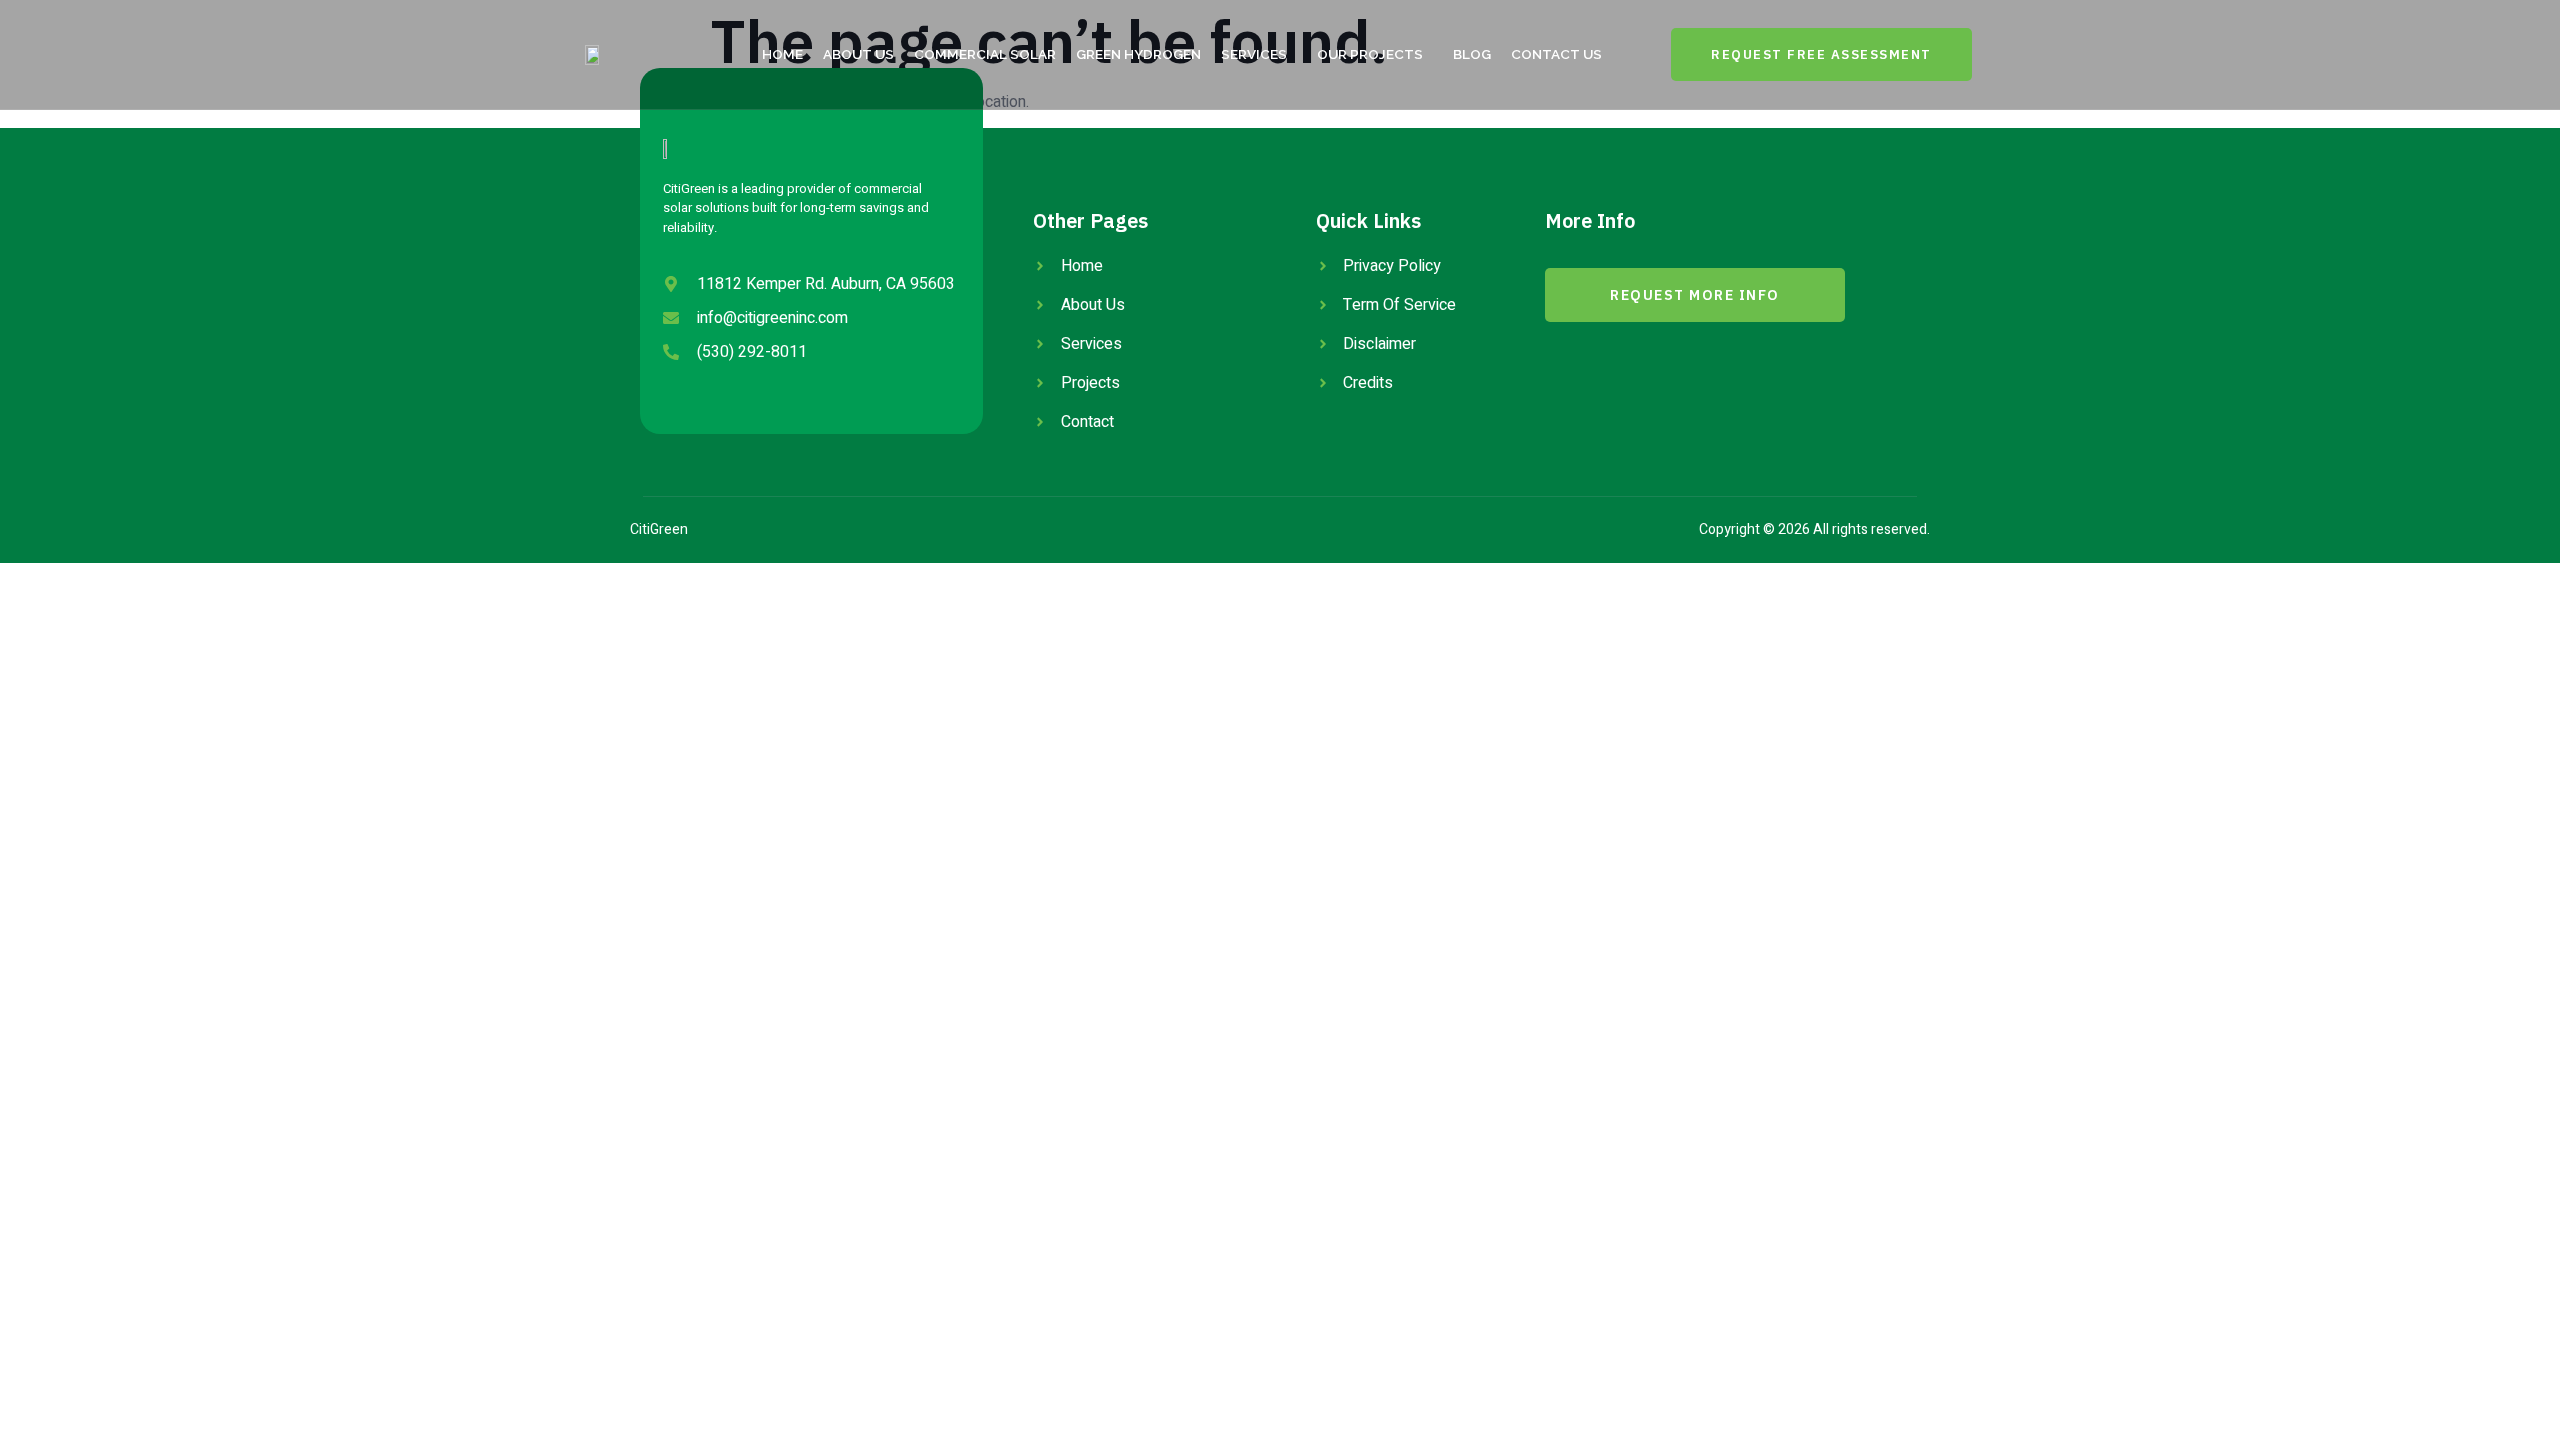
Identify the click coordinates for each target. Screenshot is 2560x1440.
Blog (1472, 54)
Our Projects (1370, 54)
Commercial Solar (985, 54)
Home (782, 54)
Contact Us (1556, 54)
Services (1254, 54)
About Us (858, 54)
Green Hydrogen (1138, 54)
